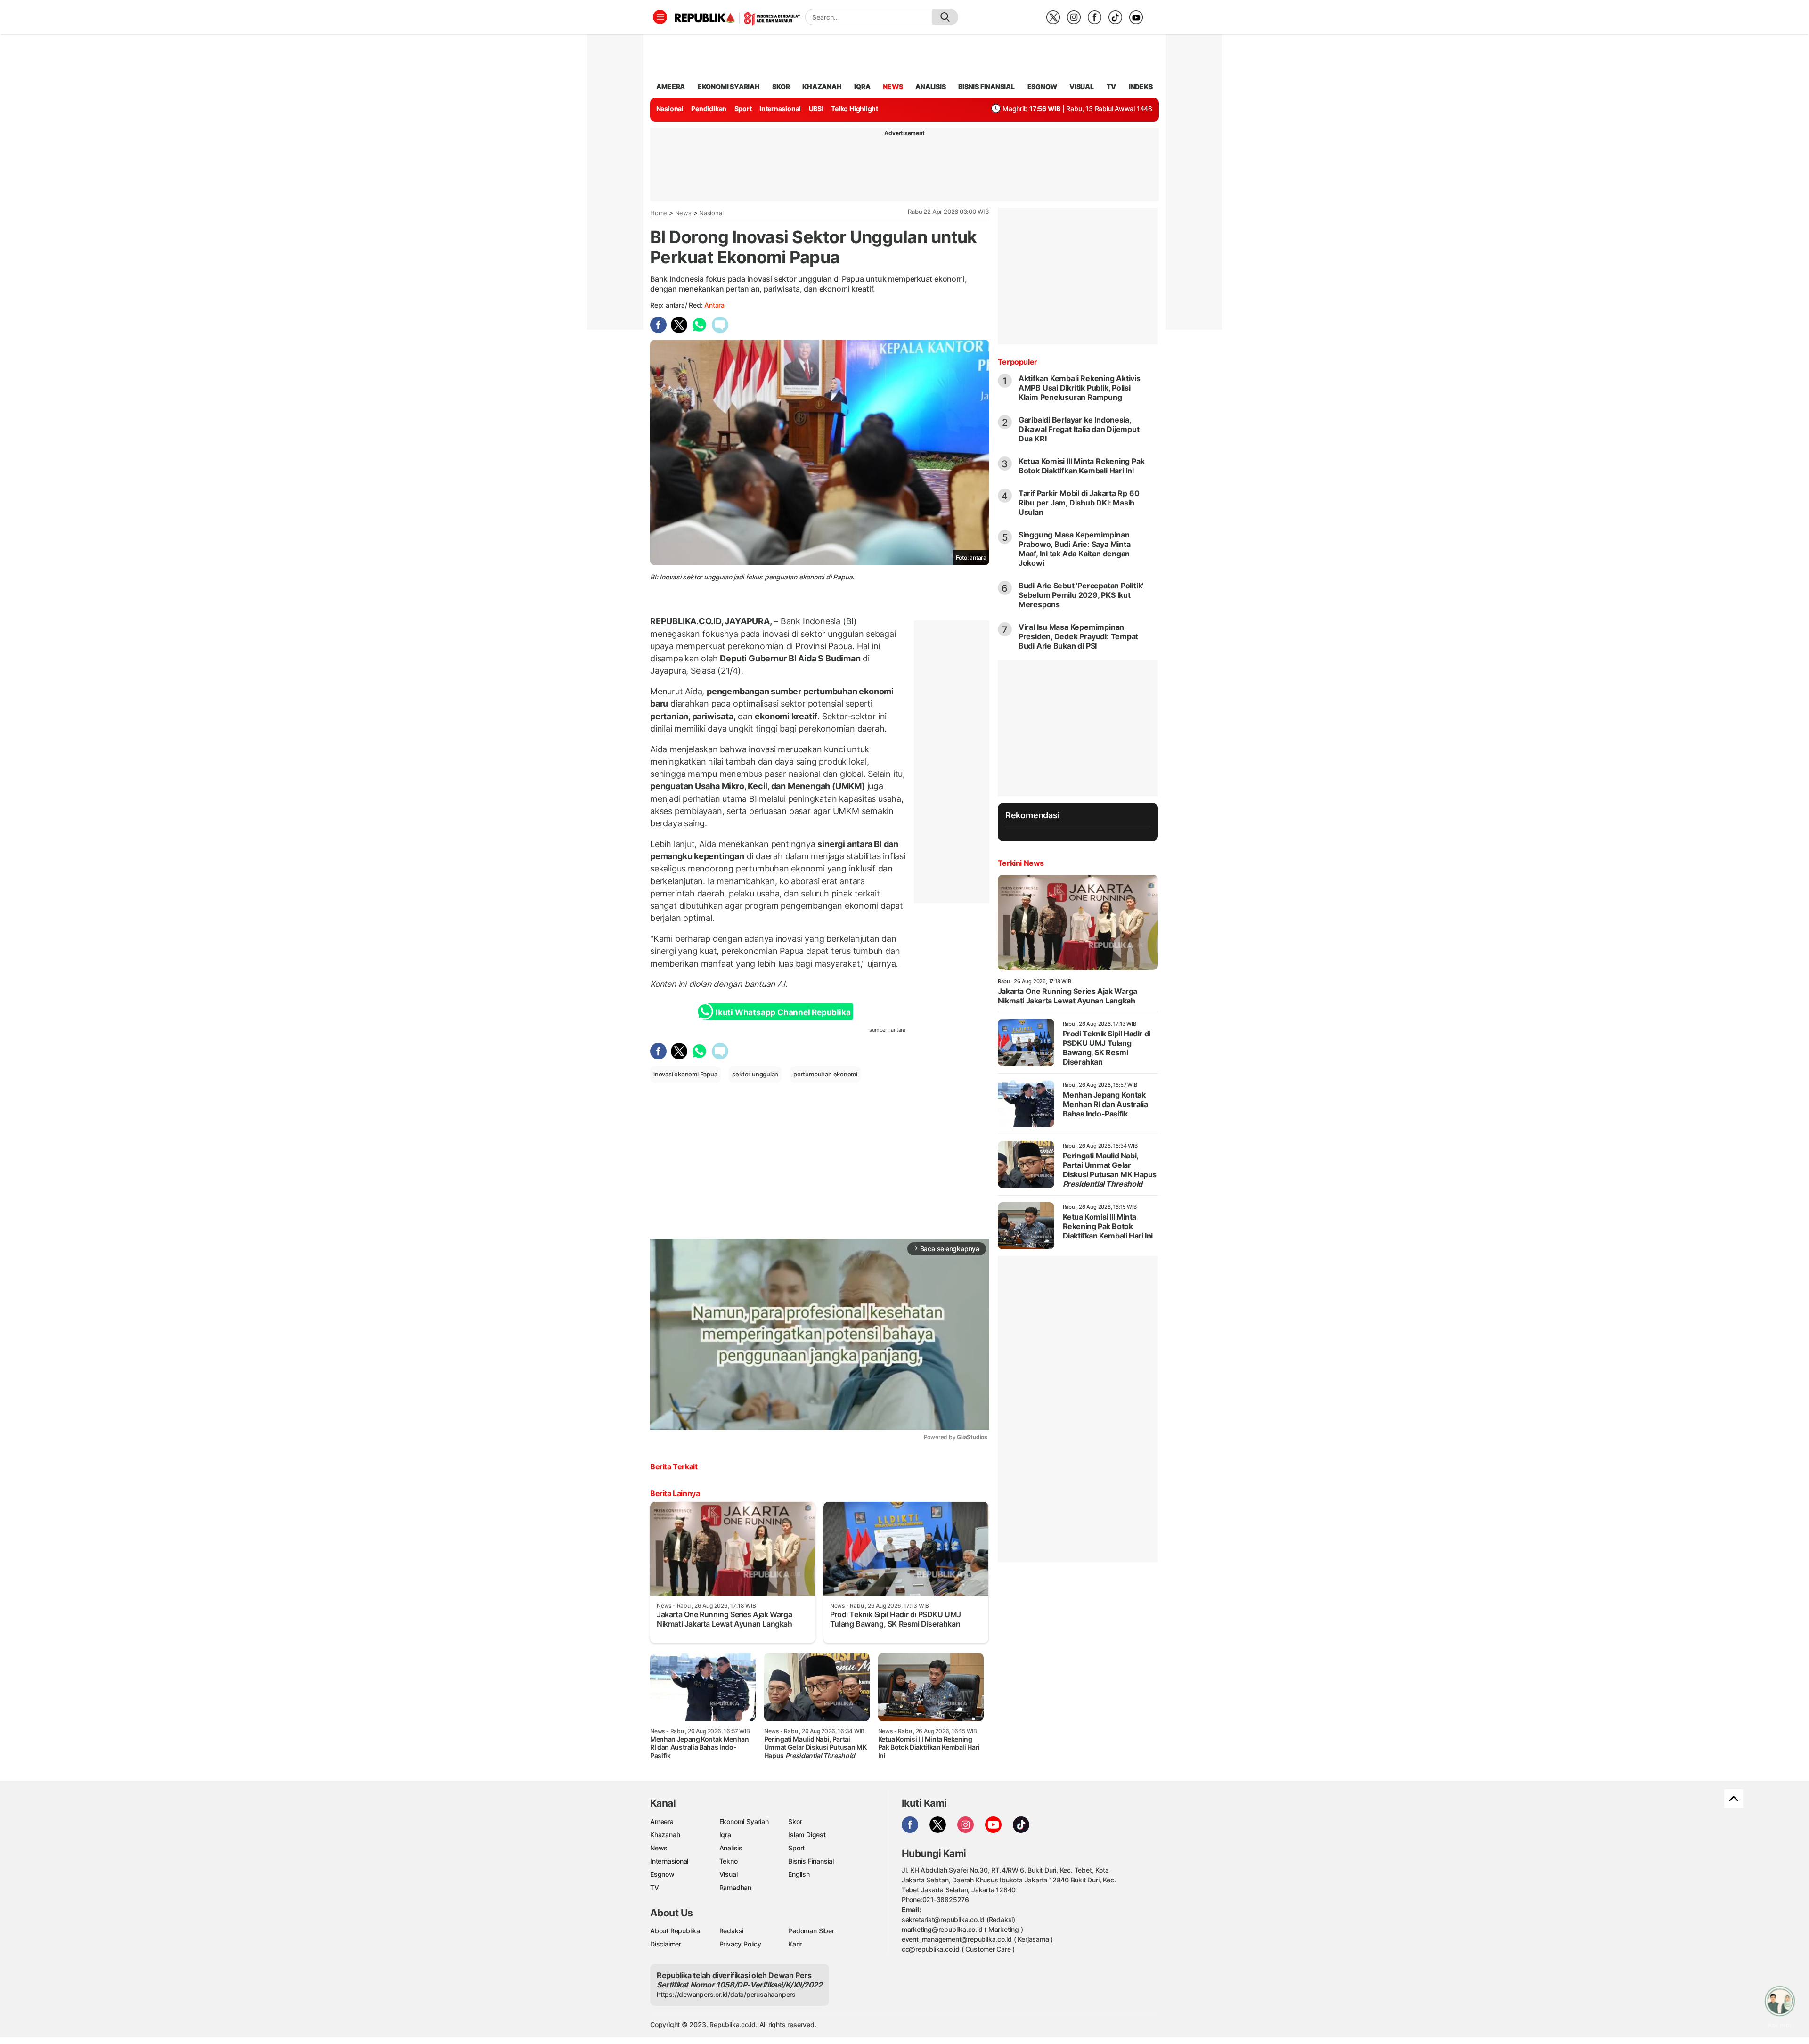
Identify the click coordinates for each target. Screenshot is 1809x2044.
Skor (795, 1821)
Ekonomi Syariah (729, 86)
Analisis (731, 1848)
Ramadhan (735, 1887)
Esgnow (662, 1874)
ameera (671, 86)
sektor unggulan (755, 1074)
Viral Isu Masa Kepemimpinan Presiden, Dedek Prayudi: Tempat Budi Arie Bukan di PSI (1079, 636)
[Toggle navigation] (660, 17)
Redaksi (732, 1931)
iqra (862, 86)
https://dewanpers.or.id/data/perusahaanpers (726, 1994)
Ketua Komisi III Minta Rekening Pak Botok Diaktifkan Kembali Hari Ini (1082, 466)
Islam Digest (807, 1835)
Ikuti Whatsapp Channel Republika (783, 1012)
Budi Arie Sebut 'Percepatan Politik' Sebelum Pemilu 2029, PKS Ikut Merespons (1081, 595)
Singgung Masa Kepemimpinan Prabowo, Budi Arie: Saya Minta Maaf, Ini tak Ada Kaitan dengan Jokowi (1075, 549)
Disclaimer (666, 1944)
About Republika (675, 1931)
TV (1112, 86)
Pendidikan (709, 109)
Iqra (725, 1835)
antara (714, 305)
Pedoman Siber (811, 1931)
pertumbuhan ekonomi (825, 1074)
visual (1082, 86)
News (683, 213)
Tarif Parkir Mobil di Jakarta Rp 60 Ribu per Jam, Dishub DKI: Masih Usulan (1079, 503)
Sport (743, 109)
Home (659, 213)
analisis (930, 86)
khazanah (822, 86)
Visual (729, 1874)
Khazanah (665, 1835)
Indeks (1141, 86)
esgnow (1042, 86)
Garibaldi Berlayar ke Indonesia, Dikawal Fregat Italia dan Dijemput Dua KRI (1079, 429)
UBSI (816, 109)
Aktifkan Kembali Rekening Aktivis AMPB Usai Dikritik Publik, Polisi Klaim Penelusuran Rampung (1080, 388)
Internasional (780, 109)
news (893, 86)
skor (781, 86)
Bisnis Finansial (986, 86)
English (799, 1874)
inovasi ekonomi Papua (685, 1074)
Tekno (729, 1861)
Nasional (670, 109)
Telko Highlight (855, 109)
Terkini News (1021, 863)
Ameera (662, 1821)
